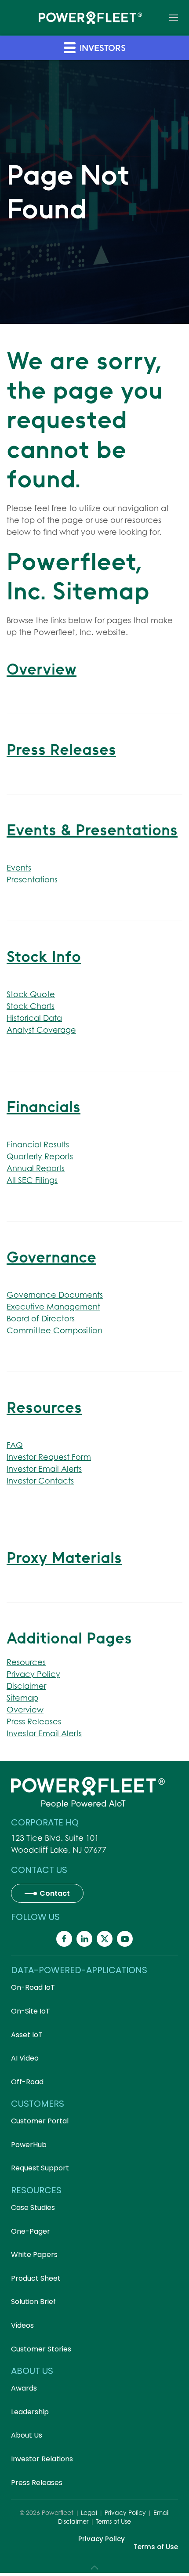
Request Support (40, 2170)
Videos (22, 2327)
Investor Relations (42, 2461)
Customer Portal (40, 2123)
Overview (42, 669)
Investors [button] (101, 48)
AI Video (25, 2060)
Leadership (30, 2414)
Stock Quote (31, 994)
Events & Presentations (92, 830)
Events (19, 868)
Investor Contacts (40, 1481)
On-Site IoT (31, 2013)
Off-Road (27, 2084)
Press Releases (61, 749)
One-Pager (31, 2233)
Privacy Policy (33, 1674)
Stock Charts (31, 1006)
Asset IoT (27, 2037)
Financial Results (38, 1145)
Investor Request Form (49, 1457)
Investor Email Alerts (44, 1469)
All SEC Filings (32, 1180)
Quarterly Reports (40, 1156)
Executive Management (53, 1307)
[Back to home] (90, 18)
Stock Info (44, 956)
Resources (44, 1407)
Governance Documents (55, 1295)
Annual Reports (36, 1168)
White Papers (34, 2257)
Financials (44, 1107)
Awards (24, 2390)
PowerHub (29, 2147)
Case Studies (33, 2210)
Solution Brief (33, 2304)
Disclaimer (26, 1686)
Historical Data (34, 1018)
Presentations (32, 880)
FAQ (15, 1445)
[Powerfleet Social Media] (64, 1941)
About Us (27, 2437)
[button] (174, 18)
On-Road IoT (33, 1990)
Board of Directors (41, 1319)
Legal (89, 2515)
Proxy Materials (64, 1558)
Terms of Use (113, 2523)
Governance (51, 1257)
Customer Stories (41, 2351)
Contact (55, 1894)
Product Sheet (36, 2280)
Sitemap (22, 1698)
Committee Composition (55, 1330)
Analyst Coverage (41, 1030)
